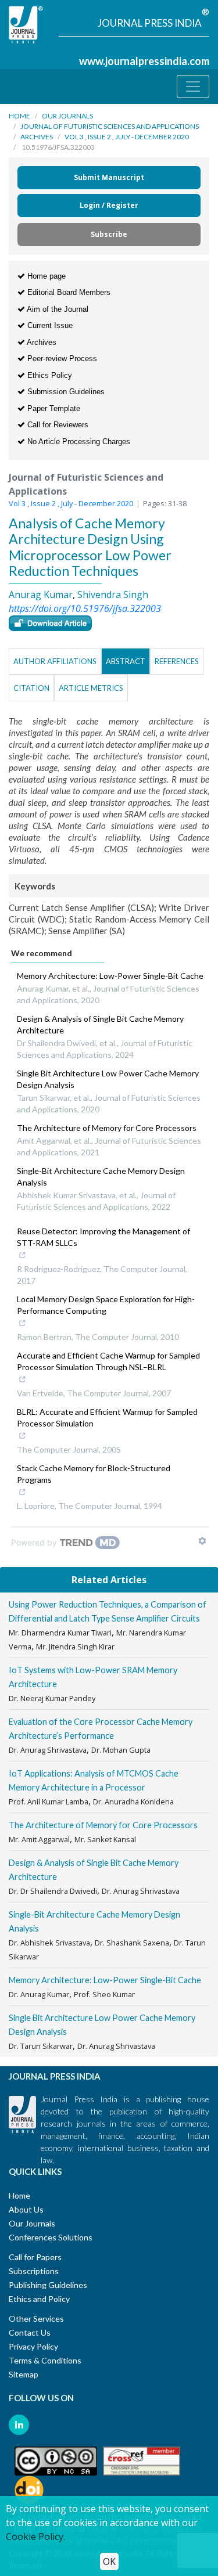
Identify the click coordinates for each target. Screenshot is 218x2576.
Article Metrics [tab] (91, 688)
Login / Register (109, 205)
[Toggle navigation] (193, 87)
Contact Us (30, 2332)
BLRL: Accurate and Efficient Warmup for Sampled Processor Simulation (107, 1417)
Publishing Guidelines (48, 2285)
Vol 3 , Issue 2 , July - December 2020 (127, 137)
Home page (45, 276)
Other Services (36, 2319)
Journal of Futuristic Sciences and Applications (110, 126)
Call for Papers (35, 2257)
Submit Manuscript (109, 177)
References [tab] (177, 661)
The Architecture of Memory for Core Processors (107, 1128)
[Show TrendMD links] (202, 1541)
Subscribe (109, 234)
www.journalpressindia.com (144, 61)
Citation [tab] (31, 688)
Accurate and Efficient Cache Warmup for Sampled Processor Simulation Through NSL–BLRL (108, 1361)
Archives (37, 137)
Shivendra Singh (113, 595)
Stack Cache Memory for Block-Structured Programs (94, 1474)
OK (109, 2561)
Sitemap (24, 2374)
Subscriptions (34, 2271)
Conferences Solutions (51, 2237)
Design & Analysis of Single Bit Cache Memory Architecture (100, 1024)
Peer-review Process (61, 359)
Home (19, 116)
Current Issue (49, 325)
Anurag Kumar (41, 595)
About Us (26, 2209)
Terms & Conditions (45, 2360)
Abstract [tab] (126, 661)
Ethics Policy (49, 375)
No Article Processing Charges (78, 442)
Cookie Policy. (35, 2537)
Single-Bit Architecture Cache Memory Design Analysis (101, 1177)
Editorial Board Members (68, 292)
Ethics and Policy (39, 2299)
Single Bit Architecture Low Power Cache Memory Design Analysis (108, 1079)
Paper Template (53, 408)
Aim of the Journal (57, 309)
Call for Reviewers (57, 425)
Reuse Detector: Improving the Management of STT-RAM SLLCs (103, 1237)
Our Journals (67, 116)
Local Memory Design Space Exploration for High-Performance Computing (106, 1305)
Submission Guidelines (65, 392)
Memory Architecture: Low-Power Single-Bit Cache (110, 976)
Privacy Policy (33, 2346)
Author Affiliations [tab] (55, 661)
